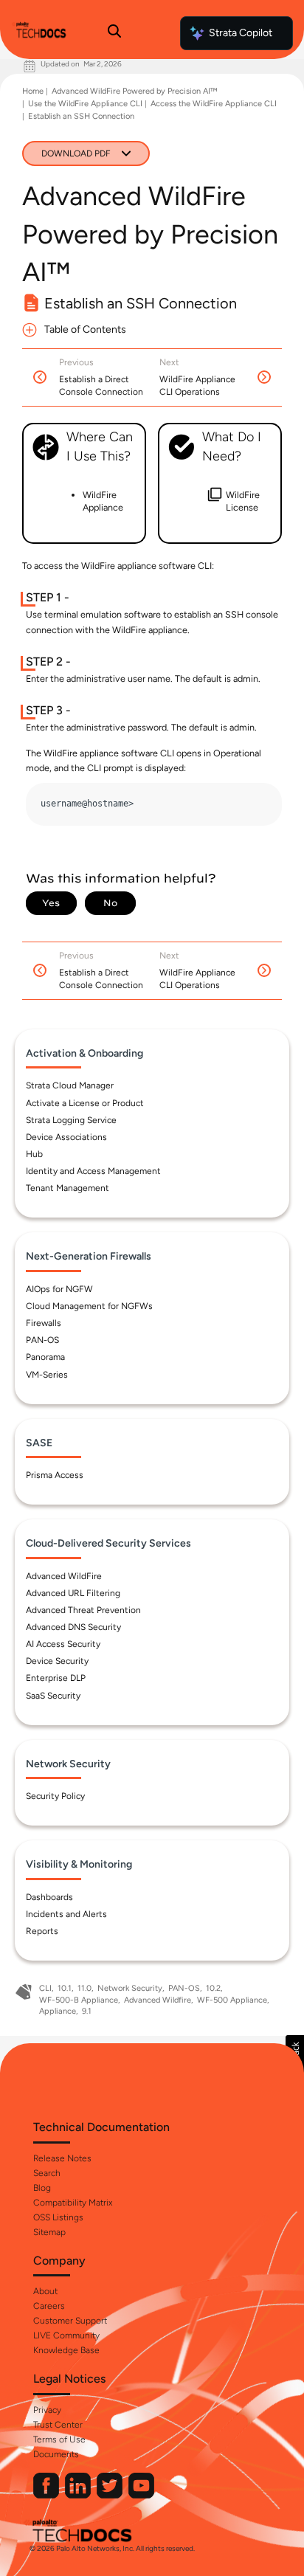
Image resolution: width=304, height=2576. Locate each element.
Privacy (47, 2410)
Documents (56, 2454)
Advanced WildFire (64, 1576)
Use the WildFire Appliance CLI (85, 104)
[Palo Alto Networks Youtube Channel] (141, 2495)
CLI (45, 1988)
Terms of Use (59, 2439)
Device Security (57, 1661)
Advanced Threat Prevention (83, 1610)
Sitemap (49, 2232)
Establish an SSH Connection (81, 116)
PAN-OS (42, 1340)
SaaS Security (53, 1696)
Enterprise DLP (56, 1678)
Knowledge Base (66, 2350)
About (45, 2291)
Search (47, 2173)
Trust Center (58, 2425)
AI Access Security (63, 1644)
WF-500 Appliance (232, 2000)
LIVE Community (66, 2335)
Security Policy (55, 1796)
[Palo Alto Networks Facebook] (47, 2495)
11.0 (84, 1988)
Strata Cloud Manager (70, 1085)
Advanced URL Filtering (73, 1593)
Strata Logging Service (71, 1120)
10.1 (65, 1988)
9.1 (87, 2011)
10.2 (213, 1988)
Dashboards (49, 1897)
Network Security (130, 1988)
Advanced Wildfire (158, 2000)
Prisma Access (55, 1475)
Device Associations (66, 1137)
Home (33, 91)
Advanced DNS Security (73, 1627)
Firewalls (44, 1323)
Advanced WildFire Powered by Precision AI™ (134, 91)
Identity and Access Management (93, 1171)
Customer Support (70, 2321)
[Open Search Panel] (114, 33)
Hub (34, 1154)
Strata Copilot (241, 33)
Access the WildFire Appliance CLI (214, 104)
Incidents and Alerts (66, 1914)
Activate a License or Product (85, 1103)
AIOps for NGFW (59, 1289)
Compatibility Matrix (73, 2203)
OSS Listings (58, 2217)
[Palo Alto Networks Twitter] (111, 2495)
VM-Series (47, 1375)
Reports (42, 1931)
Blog (42, 2188)
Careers (49, 2306)
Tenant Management (68, 1188)
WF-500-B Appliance (79, 2000)
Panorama (45, 1357)
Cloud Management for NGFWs (89, 1306)
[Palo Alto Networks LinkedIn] (79, 2495)
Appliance (58, 2011)
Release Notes (62, 2158)
